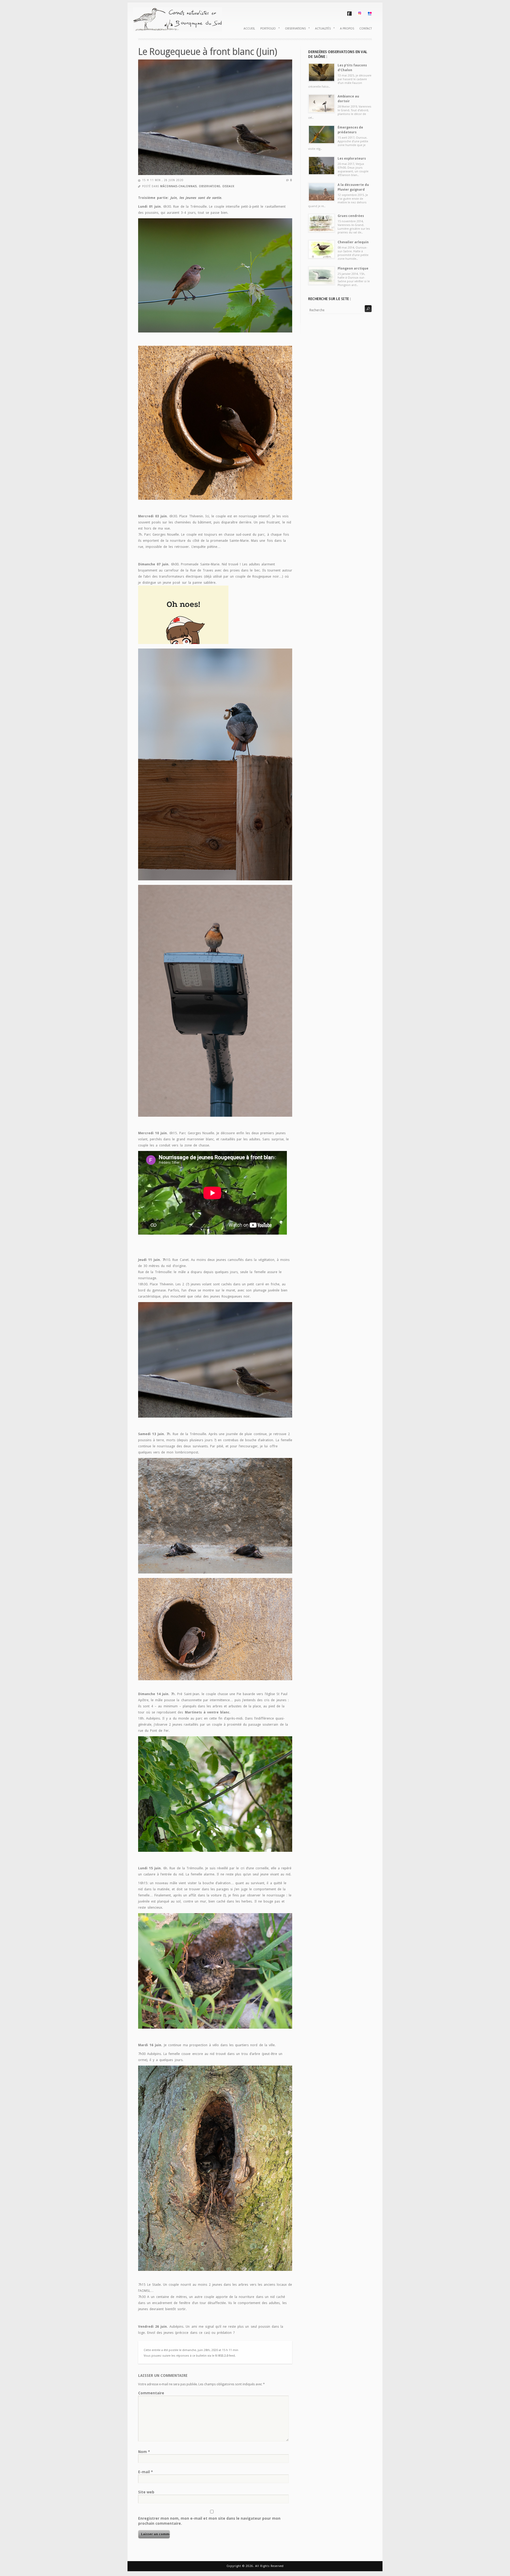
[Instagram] (360, 14)
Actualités (322, 28)
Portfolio (267, 28)
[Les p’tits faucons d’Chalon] (322, 72)
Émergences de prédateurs (350, 130)
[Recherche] (368, 309)
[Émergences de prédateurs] (322, 135)
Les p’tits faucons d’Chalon (352, 68)
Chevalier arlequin (353, 242)
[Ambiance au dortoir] (322, 103)
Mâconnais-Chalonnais (178, 186)
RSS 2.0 (223, 2356)
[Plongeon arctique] (322, 276)
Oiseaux (228, 186)
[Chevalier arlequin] (322, 249)
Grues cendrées (351, 216)
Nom (144, 2452)
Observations (294, 28)
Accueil (249, 29)
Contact (366, 29)
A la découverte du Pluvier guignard (353, 187)
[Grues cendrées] (322, 223)
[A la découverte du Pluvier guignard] (322, 192)
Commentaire (151, 2393)
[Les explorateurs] (322, 166)
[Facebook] (349, 15)
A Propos (347, 29)
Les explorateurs (352, 159)
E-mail (146, 2472)
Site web (146, 2492)
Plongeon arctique (353, 268)
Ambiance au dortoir (348, 99)
